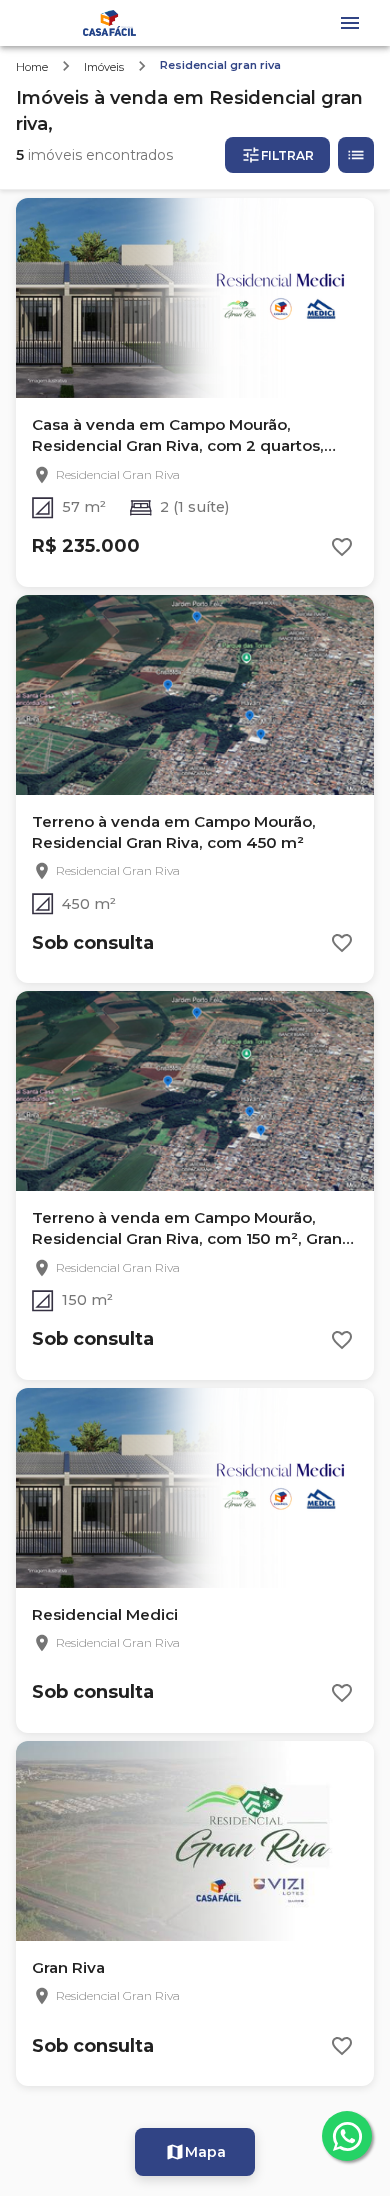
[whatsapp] (347, 2136)
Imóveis (104, 67)
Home (32, 67)
